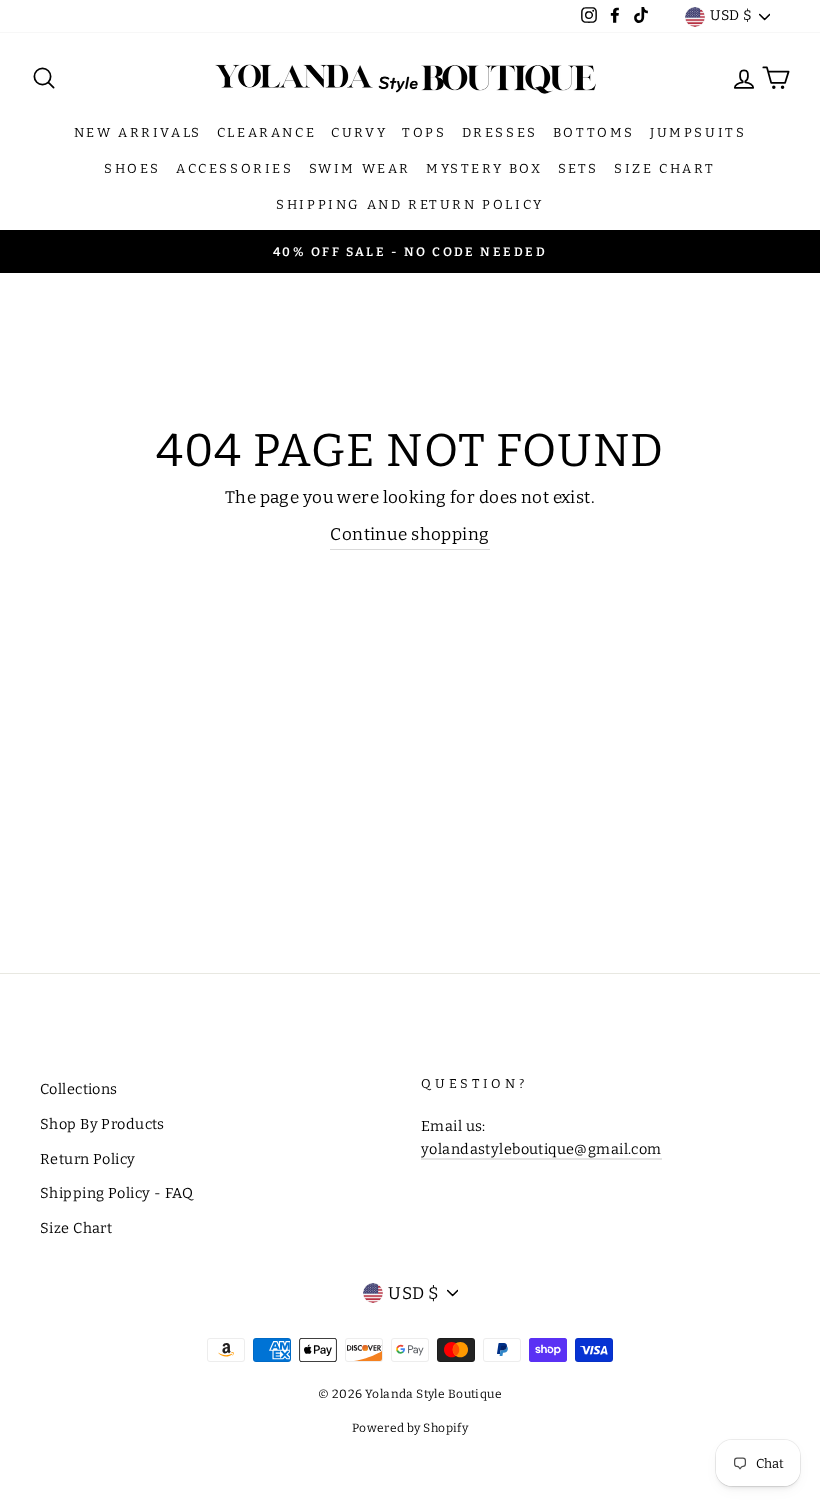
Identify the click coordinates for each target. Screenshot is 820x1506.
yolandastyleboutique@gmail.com (541, 1149)
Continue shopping (409, 534)
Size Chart (665, 168)
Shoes (132, 168)
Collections (79, 1089)
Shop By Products (102, 1124)
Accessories (235, 168)
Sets (578, 168)
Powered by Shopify (410, 1428)
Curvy (359, 132)
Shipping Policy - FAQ (117, 1193)
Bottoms (594, 132)
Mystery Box (484, 168)
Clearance (266, 132)
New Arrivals (138, 132)
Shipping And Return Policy (410, 204)
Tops (424, 132)
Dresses (500, 132)
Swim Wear (360, 168)
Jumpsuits (698, 132)
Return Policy (88, 1159)
